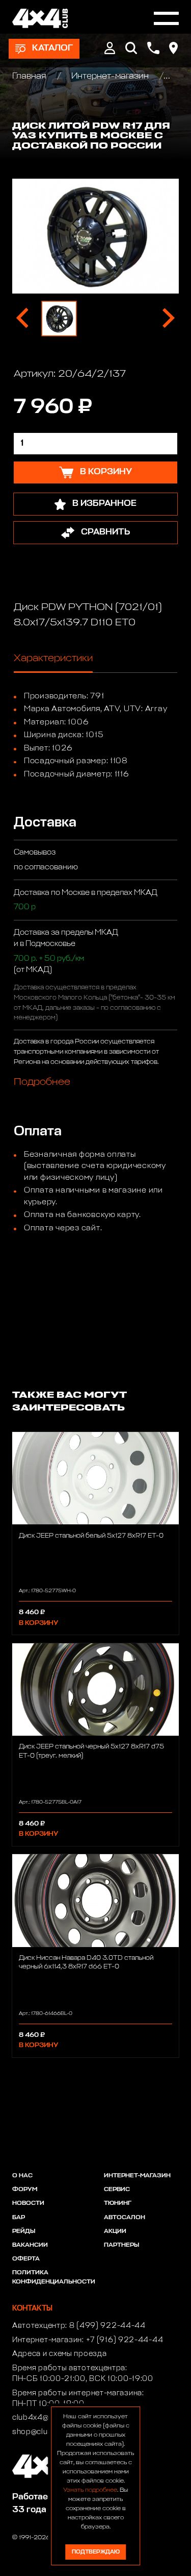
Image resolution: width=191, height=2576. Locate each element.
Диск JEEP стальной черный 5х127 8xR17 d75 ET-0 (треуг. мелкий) (91, 1751)
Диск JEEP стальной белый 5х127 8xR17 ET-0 (91, 1536)
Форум (25, 2190)
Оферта (26, 2259)
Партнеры (121, 2245)
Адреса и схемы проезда (59, 2354)
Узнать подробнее (90, 2490)
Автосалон (125, 2218)
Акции (115, 2231)
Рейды (24, 2231)
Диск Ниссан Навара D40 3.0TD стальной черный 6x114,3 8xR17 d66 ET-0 (86, 1962)
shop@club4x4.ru (45, 2432)
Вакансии (30, 2245)
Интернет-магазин (110, 76)
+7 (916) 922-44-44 (125, 2340)
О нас (22, 2176)
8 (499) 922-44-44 (107, 2326)
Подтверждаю (96, 2552)
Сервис (117, 2190)
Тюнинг (118, 2203)
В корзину (38, 1623)
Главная (30, 76)
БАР (19, 2218)
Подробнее (42, 1082)
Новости (28, 2203)
